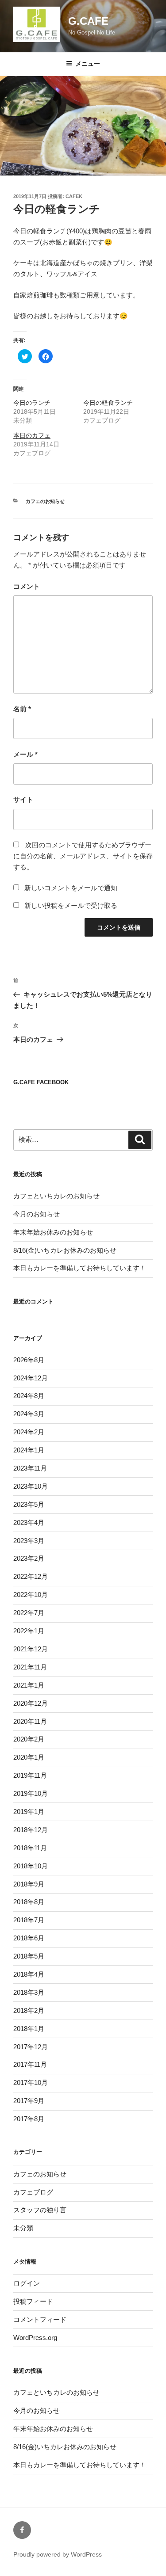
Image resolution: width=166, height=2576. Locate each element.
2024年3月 (29, 1414)
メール (25, 754)
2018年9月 (29, 1884)
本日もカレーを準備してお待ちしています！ (80, 1268)
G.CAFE (88, 21)
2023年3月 (29, 1541)
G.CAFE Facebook (41, 1082)
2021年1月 (29, 1685)
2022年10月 (31, 1595)
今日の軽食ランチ (108, 403)
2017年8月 (29, 2119)
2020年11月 (30, 1721)
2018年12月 (31, 1830)
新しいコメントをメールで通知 (71, 888)
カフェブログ (33, 2192)
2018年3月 (29, 1992)
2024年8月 (29, 1396)
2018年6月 (29, 1938)
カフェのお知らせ (45, 501)
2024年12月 (31, 1378)
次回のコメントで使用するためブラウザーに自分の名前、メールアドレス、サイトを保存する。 (83, 856)
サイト (23, 799)
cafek (74, 196)
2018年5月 (29, 1956)
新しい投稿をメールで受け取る (71, 905)
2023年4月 (29, 1522)
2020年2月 (29, 1739)
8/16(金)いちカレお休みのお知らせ (65, 1250)
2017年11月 (30, 2064)
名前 (22, 709)
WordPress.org (35, 2338)
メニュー (88, 64)
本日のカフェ (32, 435)
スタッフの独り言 (40, 2210)
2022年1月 (29, 1631)
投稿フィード (33, 2301)
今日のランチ (32, 403)
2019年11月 (30, 1775)
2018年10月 (31, 1866)
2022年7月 (29, 1613)
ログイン (27, 2283)
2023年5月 (29, 1504)
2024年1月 (29, 1450)
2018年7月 (29, 1920)
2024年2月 (29, 1432)
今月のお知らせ (37, 1214)
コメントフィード (40, 2319)
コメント (27, 586)
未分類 (23, 2228)
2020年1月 (29, 1757)
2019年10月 (31, 1793)
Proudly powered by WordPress (58, 2554)
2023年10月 (31, 1486)
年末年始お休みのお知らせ (53, 1232)
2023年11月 (30, 1468)
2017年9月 (29, 2101)
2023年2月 (29, 1558)
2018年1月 (29, 2029)
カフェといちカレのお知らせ (56, 1196)
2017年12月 (31, 2047)
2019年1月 (29, 1812)
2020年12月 (31, 1703)
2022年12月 (31, 1576)
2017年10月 (31, 2083)
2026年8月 (29, 1360)
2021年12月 (31, 1649)
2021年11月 (30, 1667)
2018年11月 (30, 1848)
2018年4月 (29, 1974)
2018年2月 (29, 2010)
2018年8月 (29, 1902)
